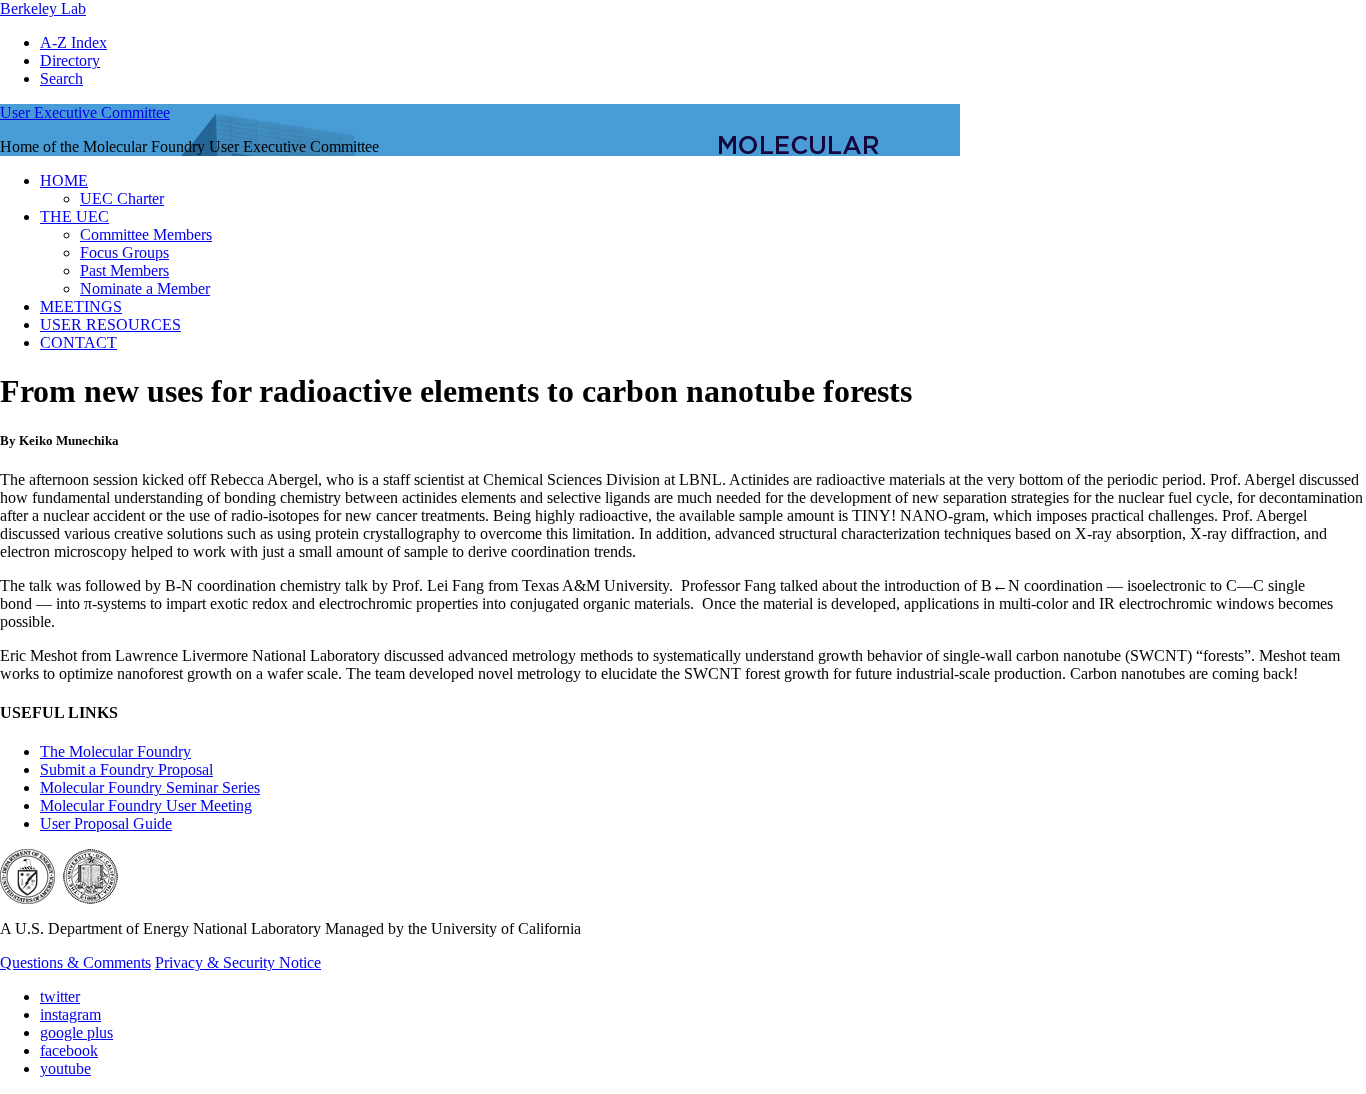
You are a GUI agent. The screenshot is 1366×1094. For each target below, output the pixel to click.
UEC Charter (122, 198)
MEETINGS (81, 306)
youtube (65, 1068)
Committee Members (146, 234)
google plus (76, 1032)
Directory (70, 60)
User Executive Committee (85, 112)
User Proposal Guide (106, 823)
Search (61, 78)
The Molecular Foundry (115, 751)
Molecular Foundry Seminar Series (150, 787)
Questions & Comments (75, 962)
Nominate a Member (145, 288)
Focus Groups (124, 252)
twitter (60, 996)
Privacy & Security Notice (238, 962)
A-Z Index (73, 42)
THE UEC (74, 216)
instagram (70, 1014)
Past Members (124, 270)
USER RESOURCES (110, 324)
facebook (69, 1050)
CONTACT (78, 342)
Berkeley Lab (43, 8)
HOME (64, 180)
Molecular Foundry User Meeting (146, 805)
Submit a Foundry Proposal (126, 769)
